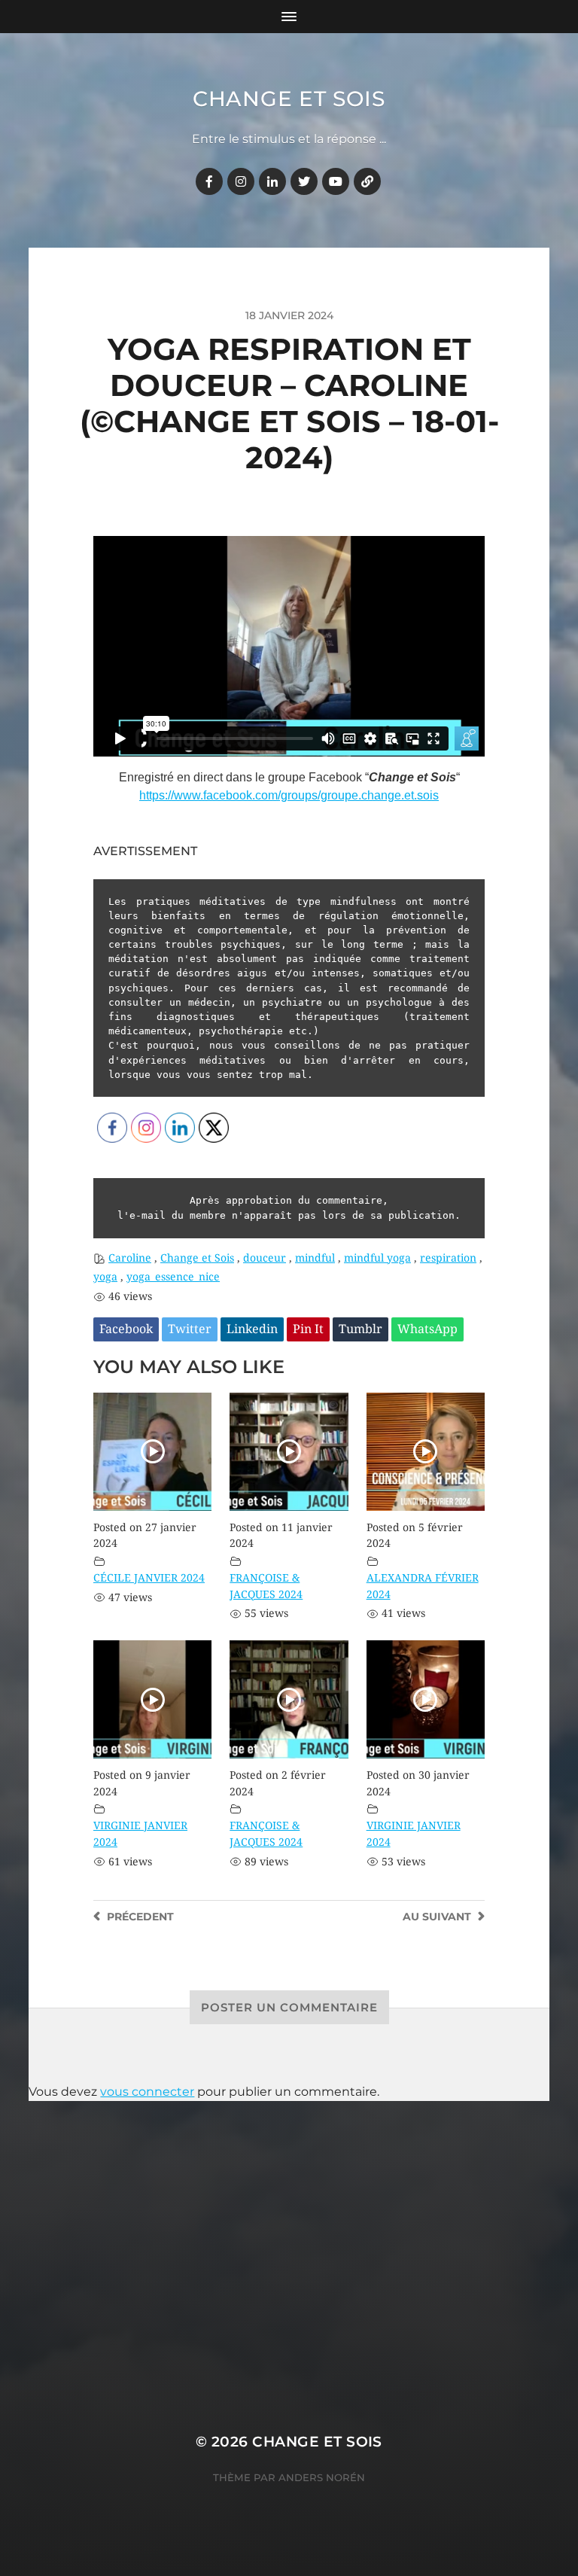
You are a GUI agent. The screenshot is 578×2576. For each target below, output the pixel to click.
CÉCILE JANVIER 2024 (149, 1578)
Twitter (190, 1329)
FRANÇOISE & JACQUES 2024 (266, 1586)
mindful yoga (377, 1258)
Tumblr (360, 1329)
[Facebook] (209, 181)
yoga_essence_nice (173, 1277)
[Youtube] (336, 181)
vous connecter (147, 2092)
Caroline (130, 1258)
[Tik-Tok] (367, 181)
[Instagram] (241, 181)
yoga (105, 1277)
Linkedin (252, 1329)
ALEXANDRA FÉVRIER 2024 (423, 1586)
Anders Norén (322, 2477)
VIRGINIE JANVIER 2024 (140, 1834)
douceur (265, 1258)
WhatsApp (427, 1329)
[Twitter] (304, 181)
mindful (315, 1258)
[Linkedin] (272, 181)
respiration (448, 1258)
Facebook (126, 1329)
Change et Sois (289, 99)
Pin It (308, 1329)
